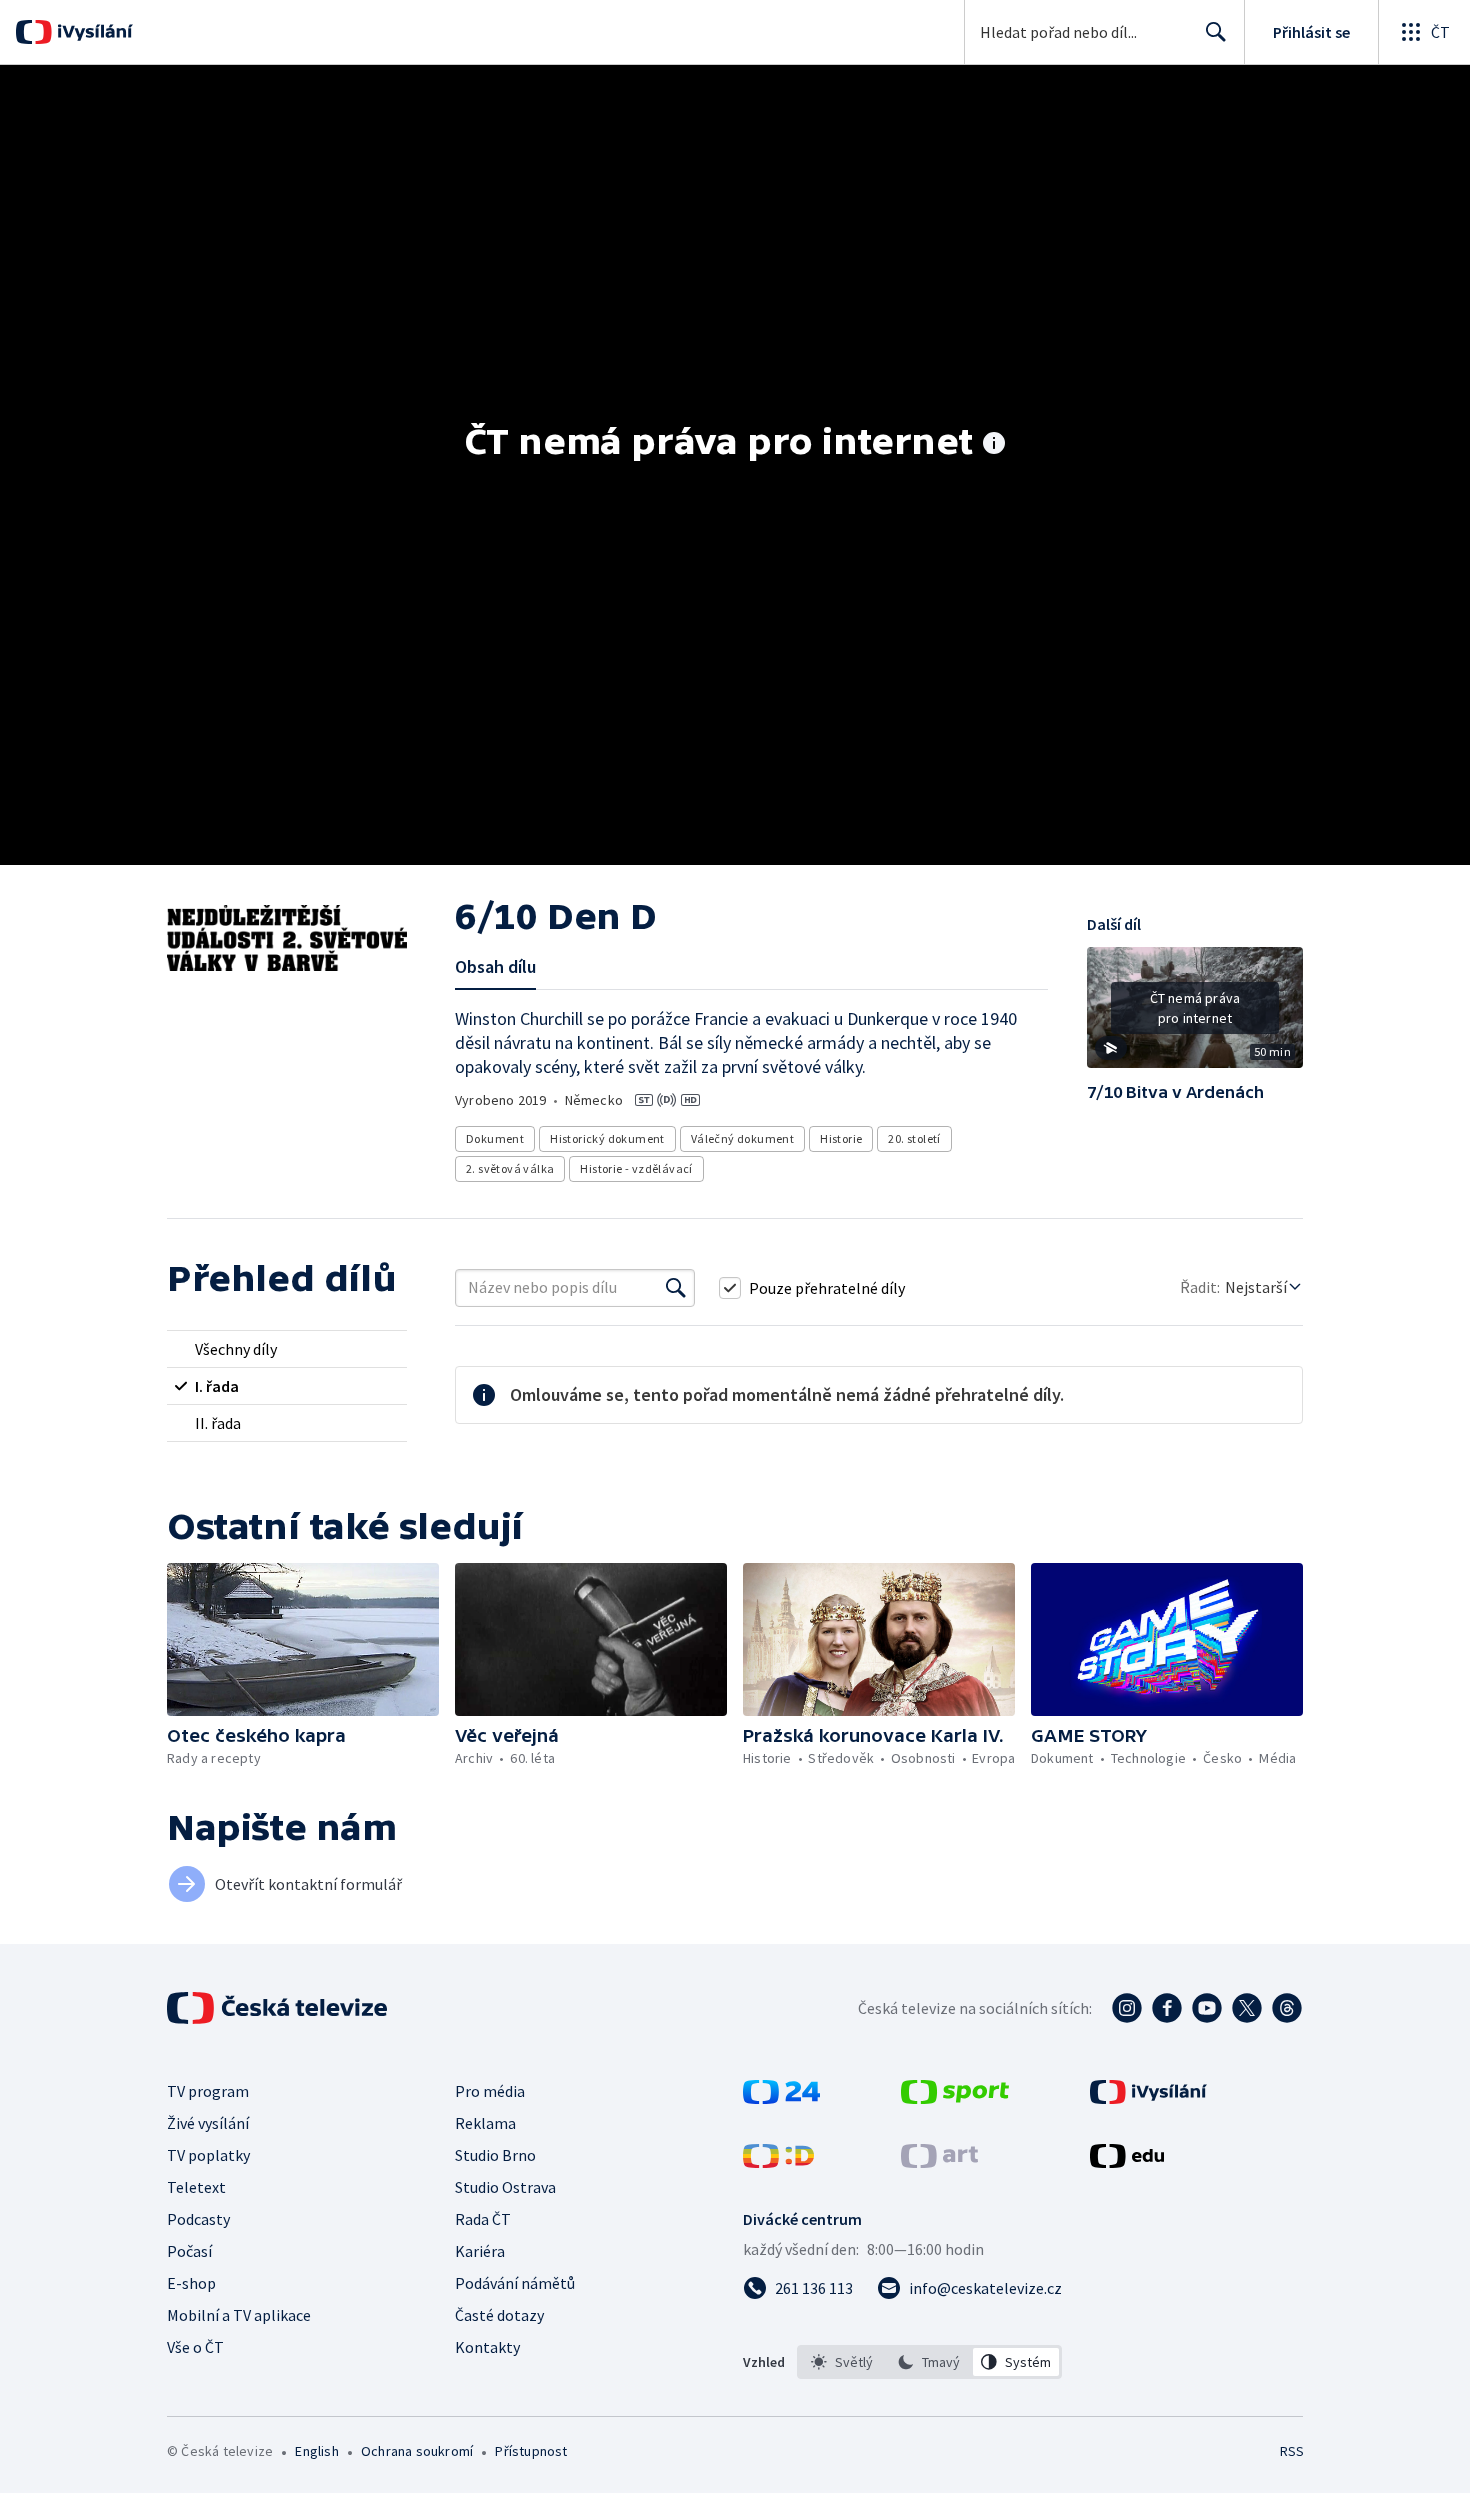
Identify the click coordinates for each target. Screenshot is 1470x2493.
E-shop (191, 2283)
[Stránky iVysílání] (1148, 2098)
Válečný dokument (742, 1138)
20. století (914, 1138)
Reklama (485, 2123)
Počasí (189, 2251)
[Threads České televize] (1287, 2008)
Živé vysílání (208, 2123)
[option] (842, 2362)
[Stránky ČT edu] (1127, 2162)
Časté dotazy (499, 2315)
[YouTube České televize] (1207, 2008)
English (316, 2451)
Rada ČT (483, 2219)
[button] (1195, 1015)
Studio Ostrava (505, 2187)
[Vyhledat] (676, 1288)
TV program (208, 2091)
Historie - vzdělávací (636, 1168)
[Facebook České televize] (1167, 2008)
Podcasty (198, 2219)
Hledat (1216, 32)
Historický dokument (607, 1138)
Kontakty (487, 2347)
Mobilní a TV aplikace (239, 2315)
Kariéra (480, 2251)
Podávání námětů (515, 2283)
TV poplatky (208, 2155)
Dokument (495, 1138)
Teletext (196, 2187)
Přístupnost (531, 2451)
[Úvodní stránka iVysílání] (92, 32)
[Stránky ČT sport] (955, 2098)
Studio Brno (495, 2155)
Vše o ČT (195, 2347)
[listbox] (929, 2362)
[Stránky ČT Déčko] (778, 2162)
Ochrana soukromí (417, 2451)
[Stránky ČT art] (939, 2162)
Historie (841, 1138)
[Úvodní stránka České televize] (279, 2008)
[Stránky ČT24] (781, 2098)
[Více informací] (994, 445)
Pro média (490, 2091)
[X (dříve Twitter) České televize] (1247, 2008)
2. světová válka (510, 1168)
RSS (1292, 2451)
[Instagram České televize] (1127, 2008)
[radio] (287, 1349)
